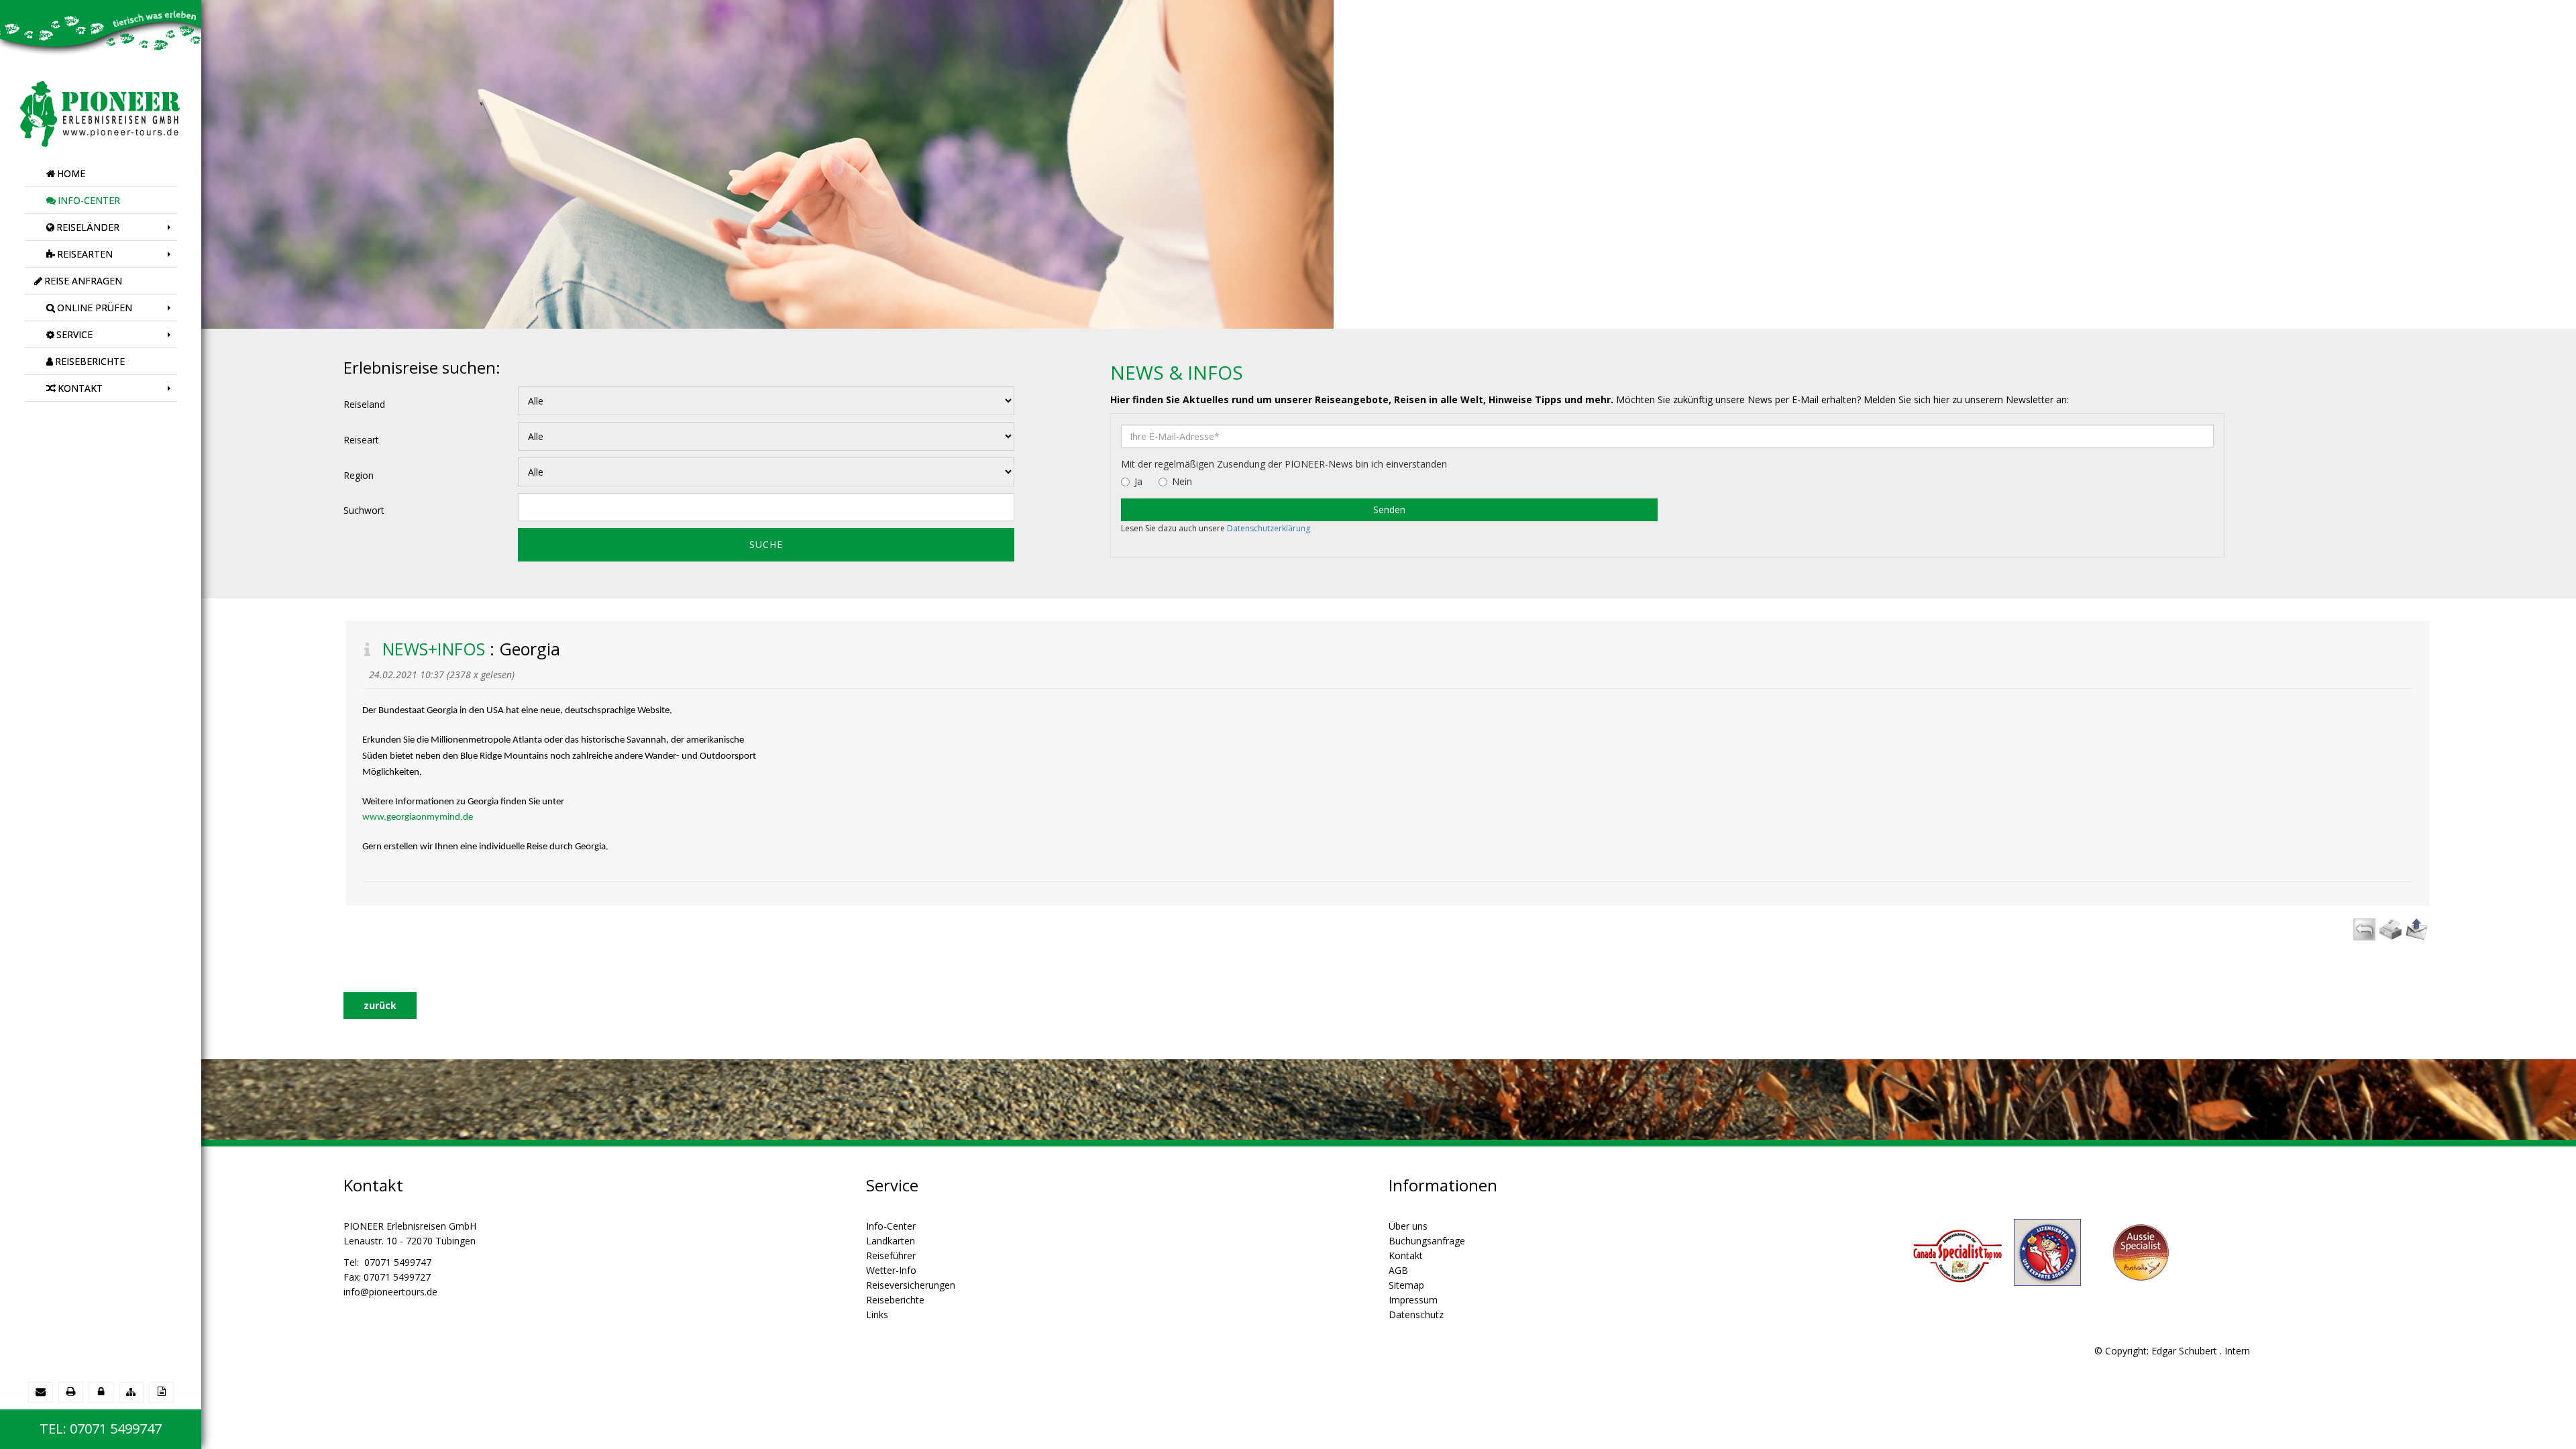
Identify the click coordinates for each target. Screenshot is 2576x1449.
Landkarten (891, 1241)
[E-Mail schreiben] (41, 1392)
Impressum (1413, 1300)
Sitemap (1406, 1285)
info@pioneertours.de (390, 1292)
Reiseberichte (895, 1300)
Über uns (1408, 1226)
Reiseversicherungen (911, 1285)
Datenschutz (1416, 1314)
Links (877, 1314)
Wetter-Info (891, 1270)
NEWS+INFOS (434, 649)
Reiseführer (891, 1255)
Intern (2237, 1351)
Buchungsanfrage (1427, 1241)
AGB (1398, 1270)
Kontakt (1406, 1255)
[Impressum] (161, 1392)
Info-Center (891, 1226)
